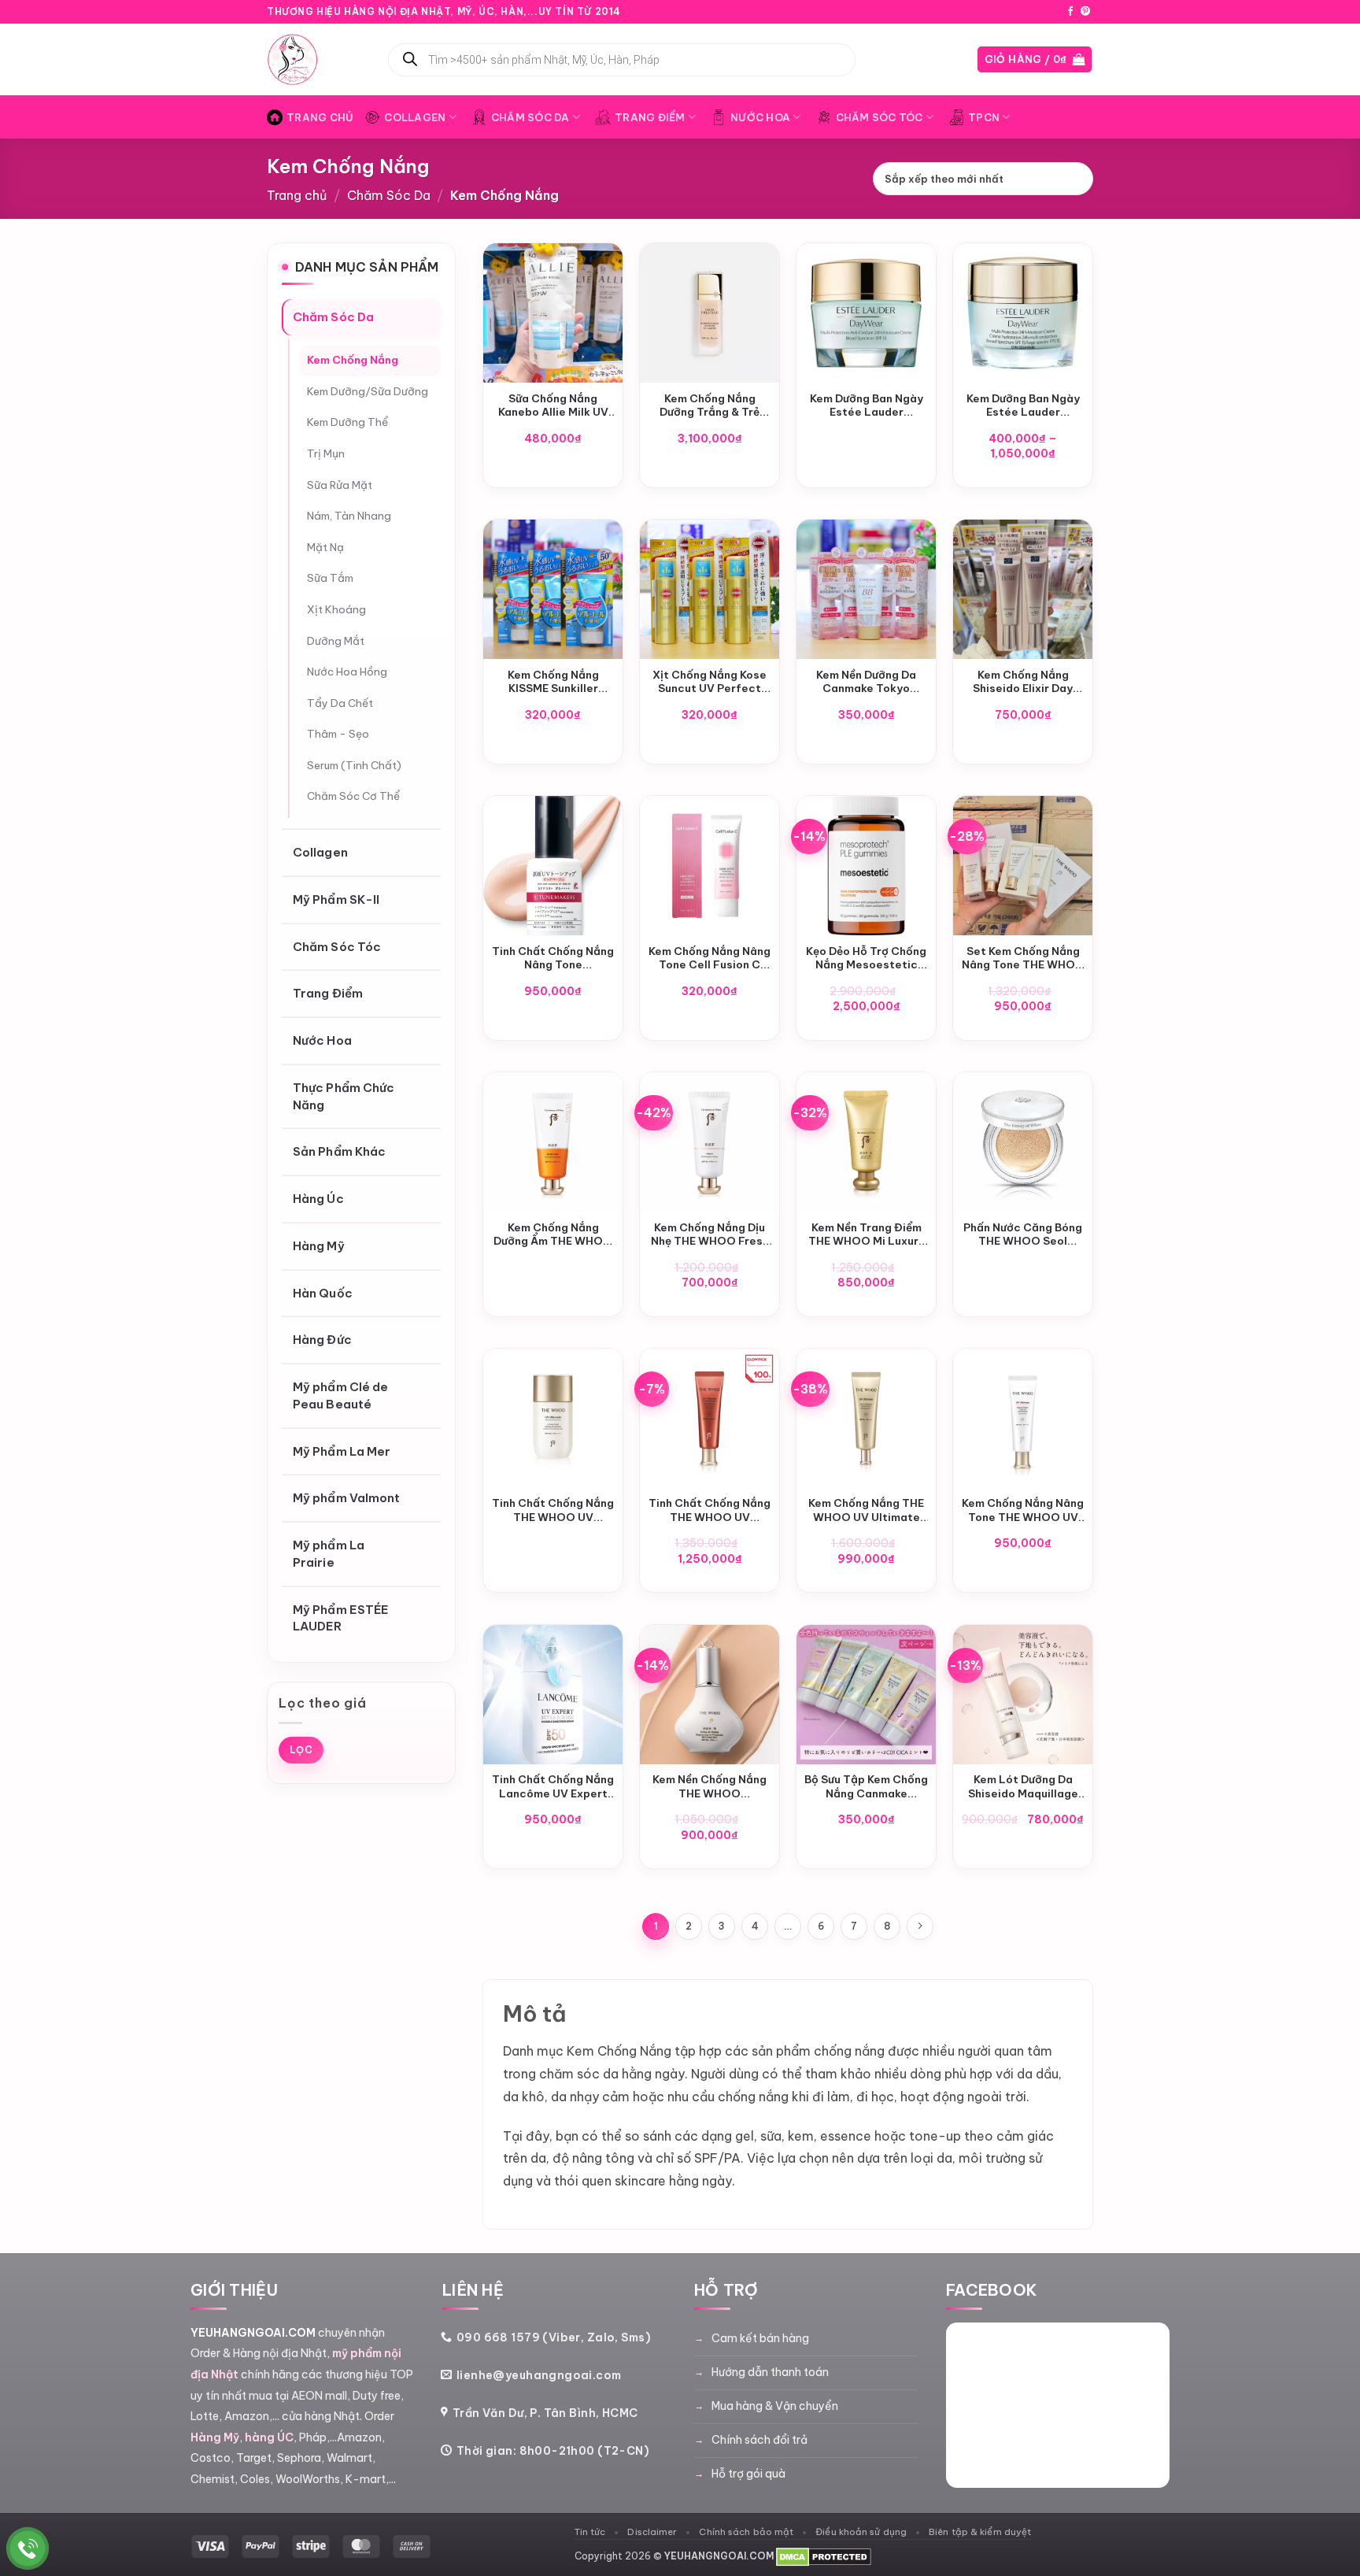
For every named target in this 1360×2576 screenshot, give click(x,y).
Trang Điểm (650, 117)
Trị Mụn (326, 453)
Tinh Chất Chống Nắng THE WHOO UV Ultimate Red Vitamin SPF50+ (710, 1510)
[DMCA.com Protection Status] (824, 2556)
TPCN (984, 117)
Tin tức (590, 2532)
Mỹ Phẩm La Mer (342, 1451)
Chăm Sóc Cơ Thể (353, 797)
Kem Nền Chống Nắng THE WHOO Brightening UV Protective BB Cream (710, 1787)
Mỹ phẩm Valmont (347, 1499)
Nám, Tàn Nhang (349, 516)
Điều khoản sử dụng (861, 2532)
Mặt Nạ (325, 547)
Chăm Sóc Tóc (880, 117)
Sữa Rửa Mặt (340, 485)
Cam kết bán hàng (760, 2338)
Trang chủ (297, 195)
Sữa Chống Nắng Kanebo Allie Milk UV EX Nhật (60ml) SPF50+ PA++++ (553, 406)
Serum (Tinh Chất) (354, 765)
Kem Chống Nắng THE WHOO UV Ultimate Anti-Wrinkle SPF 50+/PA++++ (866, 1510)
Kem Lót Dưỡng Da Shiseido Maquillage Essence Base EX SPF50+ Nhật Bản (1023, 1787)
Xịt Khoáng (336, 609)
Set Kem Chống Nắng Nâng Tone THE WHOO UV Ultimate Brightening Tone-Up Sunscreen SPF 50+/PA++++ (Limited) (1023, 959)
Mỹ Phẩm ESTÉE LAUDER (341, 1618)
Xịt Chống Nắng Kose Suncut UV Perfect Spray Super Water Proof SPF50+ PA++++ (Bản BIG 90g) (710, 682)
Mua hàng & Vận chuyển (775, 2406)
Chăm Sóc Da (530, 117)
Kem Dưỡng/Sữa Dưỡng (368, 391)
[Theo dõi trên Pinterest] (1085, 12)
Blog (1043, 12)
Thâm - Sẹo (338, 735)
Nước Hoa (760, 117)
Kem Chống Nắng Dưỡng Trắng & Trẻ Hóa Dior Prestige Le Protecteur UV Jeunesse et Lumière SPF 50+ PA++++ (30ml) (710, 406)
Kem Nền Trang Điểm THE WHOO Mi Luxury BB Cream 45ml (867, 1235)
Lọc (301, 1750)
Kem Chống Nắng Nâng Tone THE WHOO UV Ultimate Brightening (1023, 1510)
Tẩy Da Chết (340, 703)
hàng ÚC (269, 2437)
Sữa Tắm (330, 579)
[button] (1035, 59)
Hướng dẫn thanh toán (770, 2372)
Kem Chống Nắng (353, 361)
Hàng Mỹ (319, 1246)
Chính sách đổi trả (759, 2440)
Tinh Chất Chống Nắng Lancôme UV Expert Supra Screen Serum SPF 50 (553, 1787)
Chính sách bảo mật (746, 2532)
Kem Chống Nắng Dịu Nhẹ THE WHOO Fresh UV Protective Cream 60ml (710, 1235)
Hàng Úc (318, 1199)
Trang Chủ (320, 117)
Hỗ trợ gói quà (748, 2474)
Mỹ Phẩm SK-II (336, 899)
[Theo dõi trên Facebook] (1070, 12)
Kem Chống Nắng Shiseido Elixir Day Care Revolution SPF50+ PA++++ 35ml (1023, 682)
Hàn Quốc (323, 1293)
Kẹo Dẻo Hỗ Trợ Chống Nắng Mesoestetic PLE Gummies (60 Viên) (866, 959)
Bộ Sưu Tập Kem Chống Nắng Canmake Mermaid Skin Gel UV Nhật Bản (866, 1787)
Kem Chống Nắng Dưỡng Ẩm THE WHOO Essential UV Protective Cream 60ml (553, 1235)
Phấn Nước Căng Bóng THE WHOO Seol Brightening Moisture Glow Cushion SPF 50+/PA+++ (1023, 1235)
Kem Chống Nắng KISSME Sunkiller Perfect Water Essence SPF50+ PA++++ (553, 682)
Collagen (415, 117)
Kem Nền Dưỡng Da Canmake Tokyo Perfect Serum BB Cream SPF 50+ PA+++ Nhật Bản (867, 682)
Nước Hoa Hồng (347, 672)
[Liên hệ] (28, 2549)
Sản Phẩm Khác (339, 1152)
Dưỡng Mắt (336, 641)
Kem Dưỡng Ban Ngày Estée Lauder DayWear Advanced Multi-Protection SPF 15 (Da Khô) (866, 406)
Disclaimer (652, 2532)
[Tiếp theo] (920, 1926)
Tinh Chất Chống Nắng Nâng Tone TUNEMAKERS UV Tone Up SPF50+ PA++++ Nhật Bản (553, 959)
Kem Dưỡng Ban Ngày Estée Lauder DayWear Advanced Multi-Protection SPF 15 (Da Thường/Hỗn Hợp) (1023, 406)
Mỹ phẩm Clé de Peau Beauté (340, 1395)
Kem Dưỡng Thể (347, 423)
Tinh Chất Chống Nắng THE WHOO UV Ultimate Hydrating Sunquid (553, 1510)
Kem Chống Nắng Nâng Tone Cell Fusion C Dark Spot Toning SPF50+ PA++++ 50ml (710, 959)
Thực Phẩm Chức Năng (344, 1096)
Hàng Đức (322, 1340)
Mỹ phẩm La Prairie (329, 1554)
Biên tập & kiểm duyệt (980, 2532)
